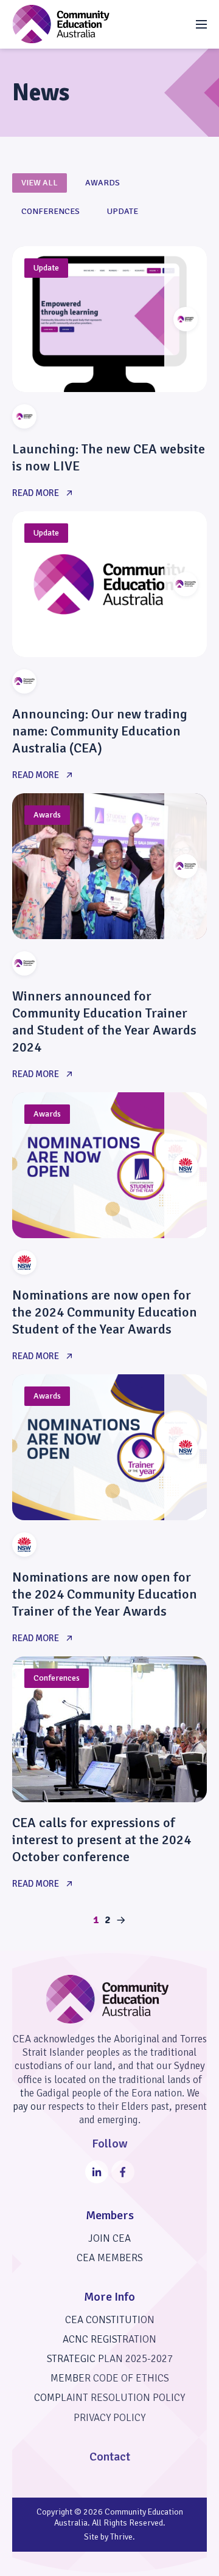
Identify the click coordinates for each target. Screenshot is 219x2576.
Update (123, 211)
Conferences (50, 211)
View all (40, 183)
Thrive (121, 2537)
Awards (103, 183)
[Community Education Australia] (61, 24)
